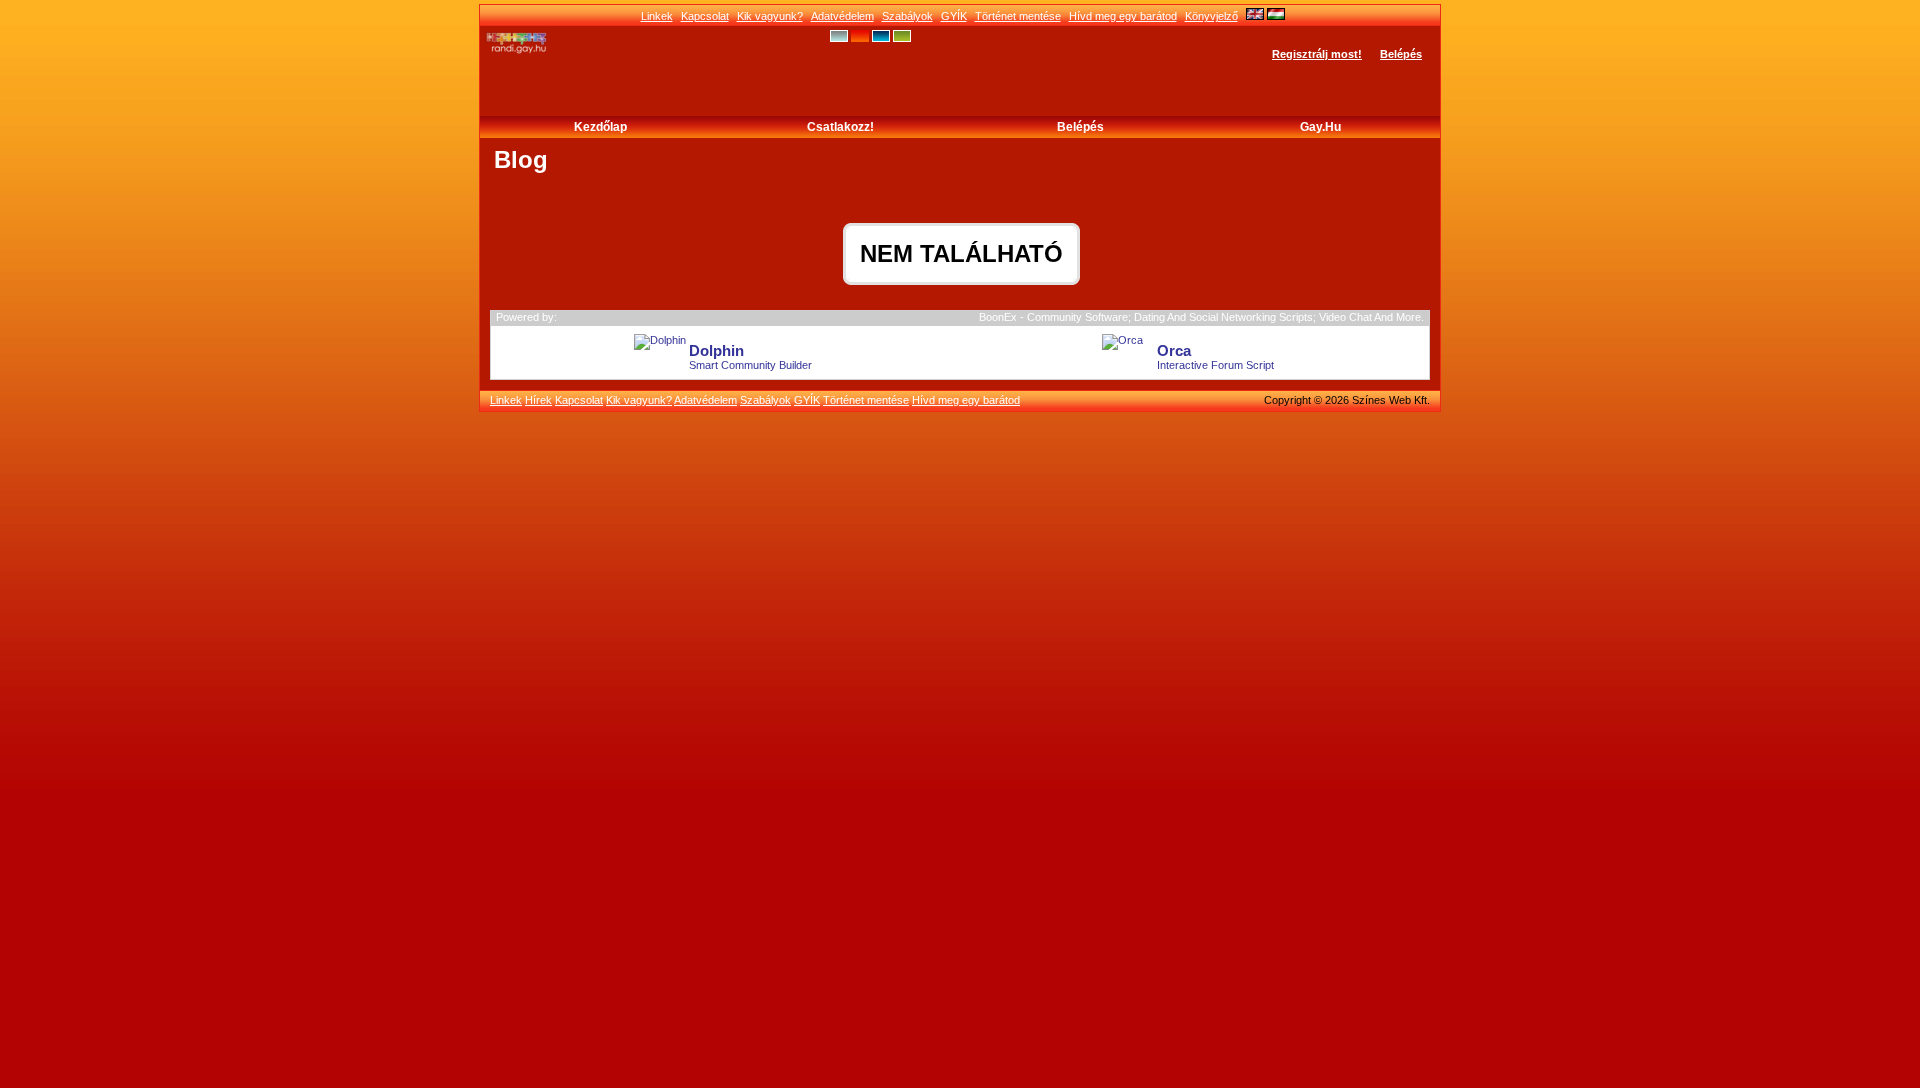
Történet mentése (1018, 16)
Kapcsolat (705, 16)
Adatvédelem (842, 16)
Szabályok (907, 16)
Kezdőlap (600, 127)
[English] (1255, 16)
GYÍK (954, 16)
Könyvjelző (1211, 16)
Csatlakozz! (840, 127)
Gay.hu (1320, 127)
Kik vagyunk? (770, 16)
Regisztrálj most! (1317, 54)
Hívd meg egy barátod (1123, 16)
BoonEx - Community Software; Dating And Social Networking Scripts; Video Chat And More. (1201, 317)
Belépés (1401, 54)
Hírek (538, 400)
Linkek (657, 16)
